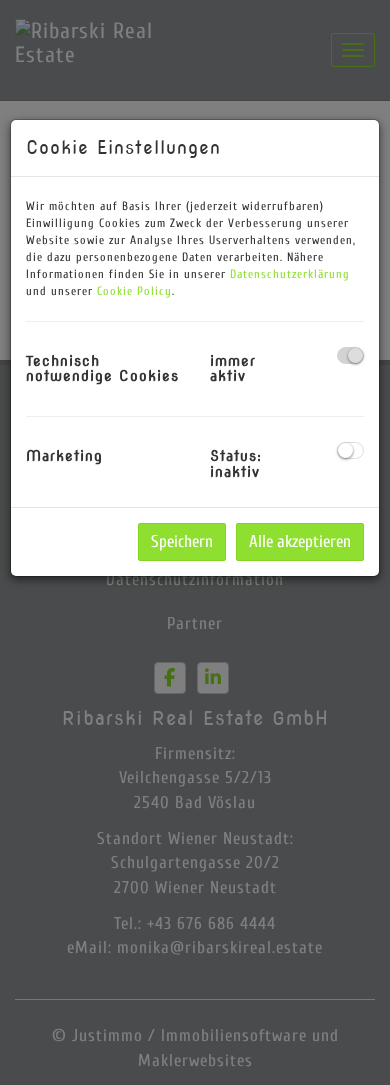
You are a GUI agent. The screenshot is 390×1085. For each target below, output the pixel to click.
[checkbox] (350, 355)
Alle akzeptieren (300, 541)
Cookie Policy (134, 291)
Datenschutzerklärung (290, 274)
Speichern (182, 541)
